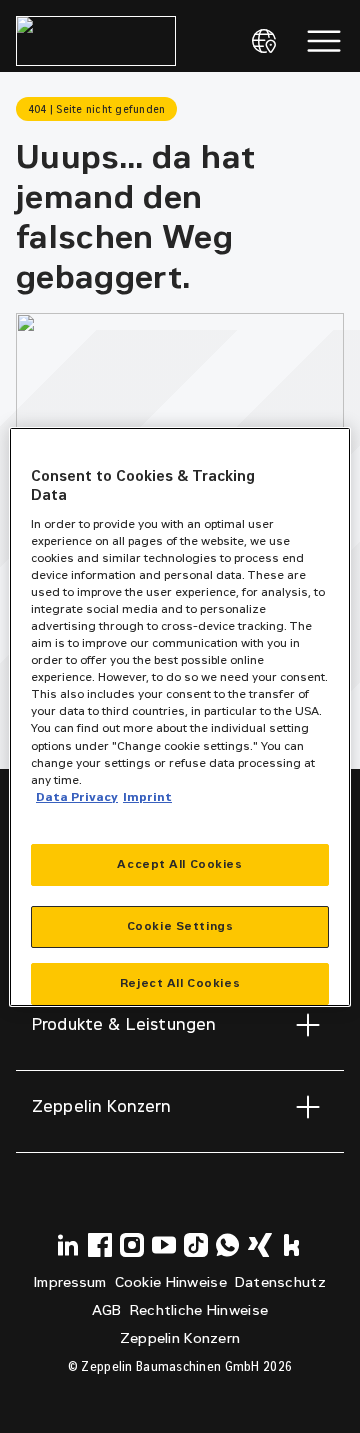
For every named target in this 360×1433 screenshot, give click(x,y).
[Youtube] (164, 1245)
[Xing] (260, 1245)
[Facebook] (100, 1245)
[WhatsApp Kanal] (228, 1245)
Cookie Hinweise (171, 1282)
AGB (107, 1310)
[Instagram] (132, 1245)
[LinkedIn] (68, 1245)
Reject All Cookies (180, 983)
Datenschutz (280, 1282)
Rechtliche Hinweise (199, 1310)
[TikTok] (196, 1245)
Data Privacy (77, 797)
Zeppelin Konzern (180, 1338)
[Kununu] (292, 1245)
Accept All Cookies (179, 864)
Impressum (70, 1282)
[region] (180, 717)
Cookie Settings (180, 926)
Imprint (147, 797)
